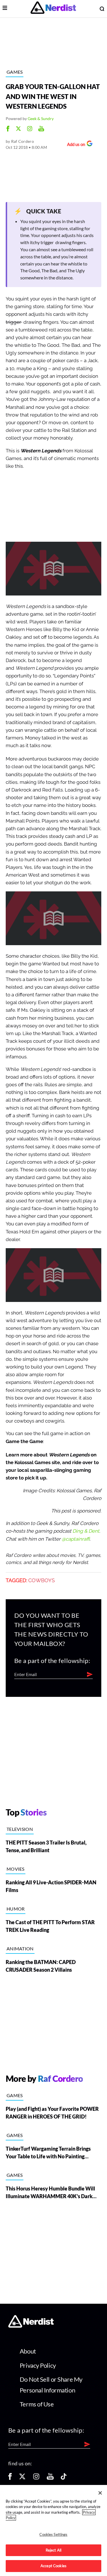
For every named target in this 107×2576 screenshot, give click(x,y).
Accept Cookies (53, 2566)
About (28, 2351)
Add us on (75, 145)
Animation (20, 1949)
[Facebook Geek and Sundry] (8, 129)
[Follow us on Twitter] (22, 2478)
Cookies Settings (53, 2534)
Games (15, 72)
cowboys (42, 1580)
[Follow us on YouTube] (50, 2478)
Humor (16, 1909)
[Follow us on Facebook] (10, 2478)
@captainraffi (76, 1539)
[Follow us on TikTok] (64, 2478)
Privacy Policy (38, 2365)
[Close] (100, 2493)
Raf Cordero (23, 141)
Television (20, 1829)
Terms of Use (37, 2404)
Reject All (53, 2550)
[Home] (31, 2326)
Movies (16, 1869)
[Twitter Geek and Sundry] (18, 129)
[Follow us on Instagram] (36, 2478)
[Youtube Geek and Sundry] (41, 129)
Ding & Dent (86, 1531)
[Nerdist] (53, 9)
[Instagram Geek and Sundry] (30, 129)
